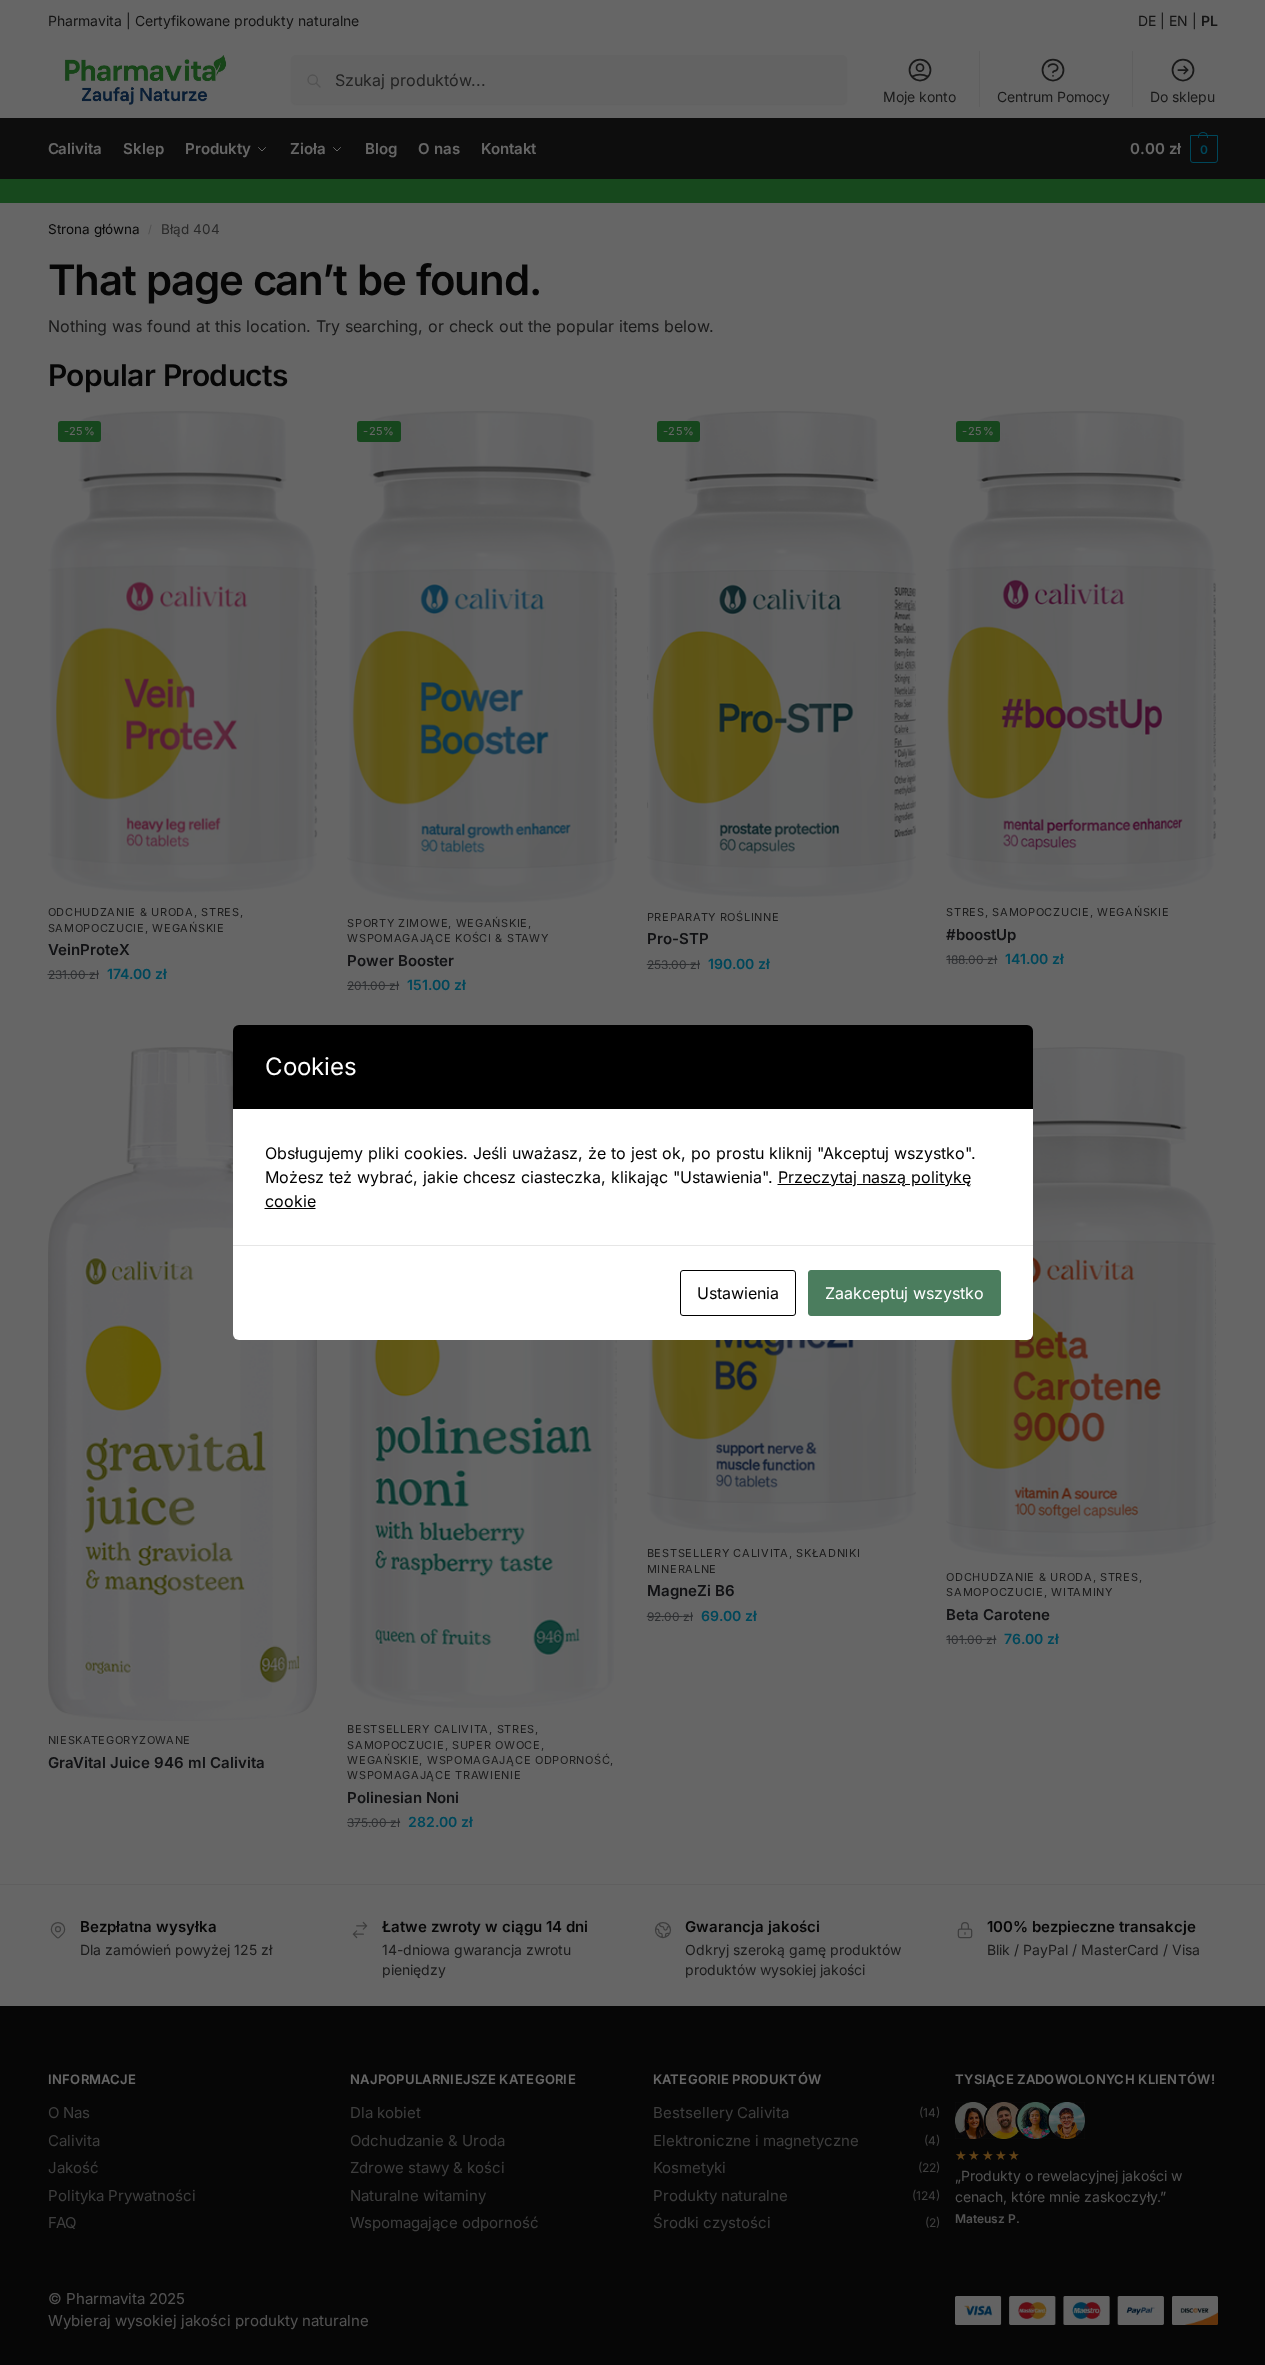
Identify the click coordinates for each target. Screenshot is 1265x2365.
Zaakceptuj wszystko (904, 1293)
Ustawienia (738, 1293)
